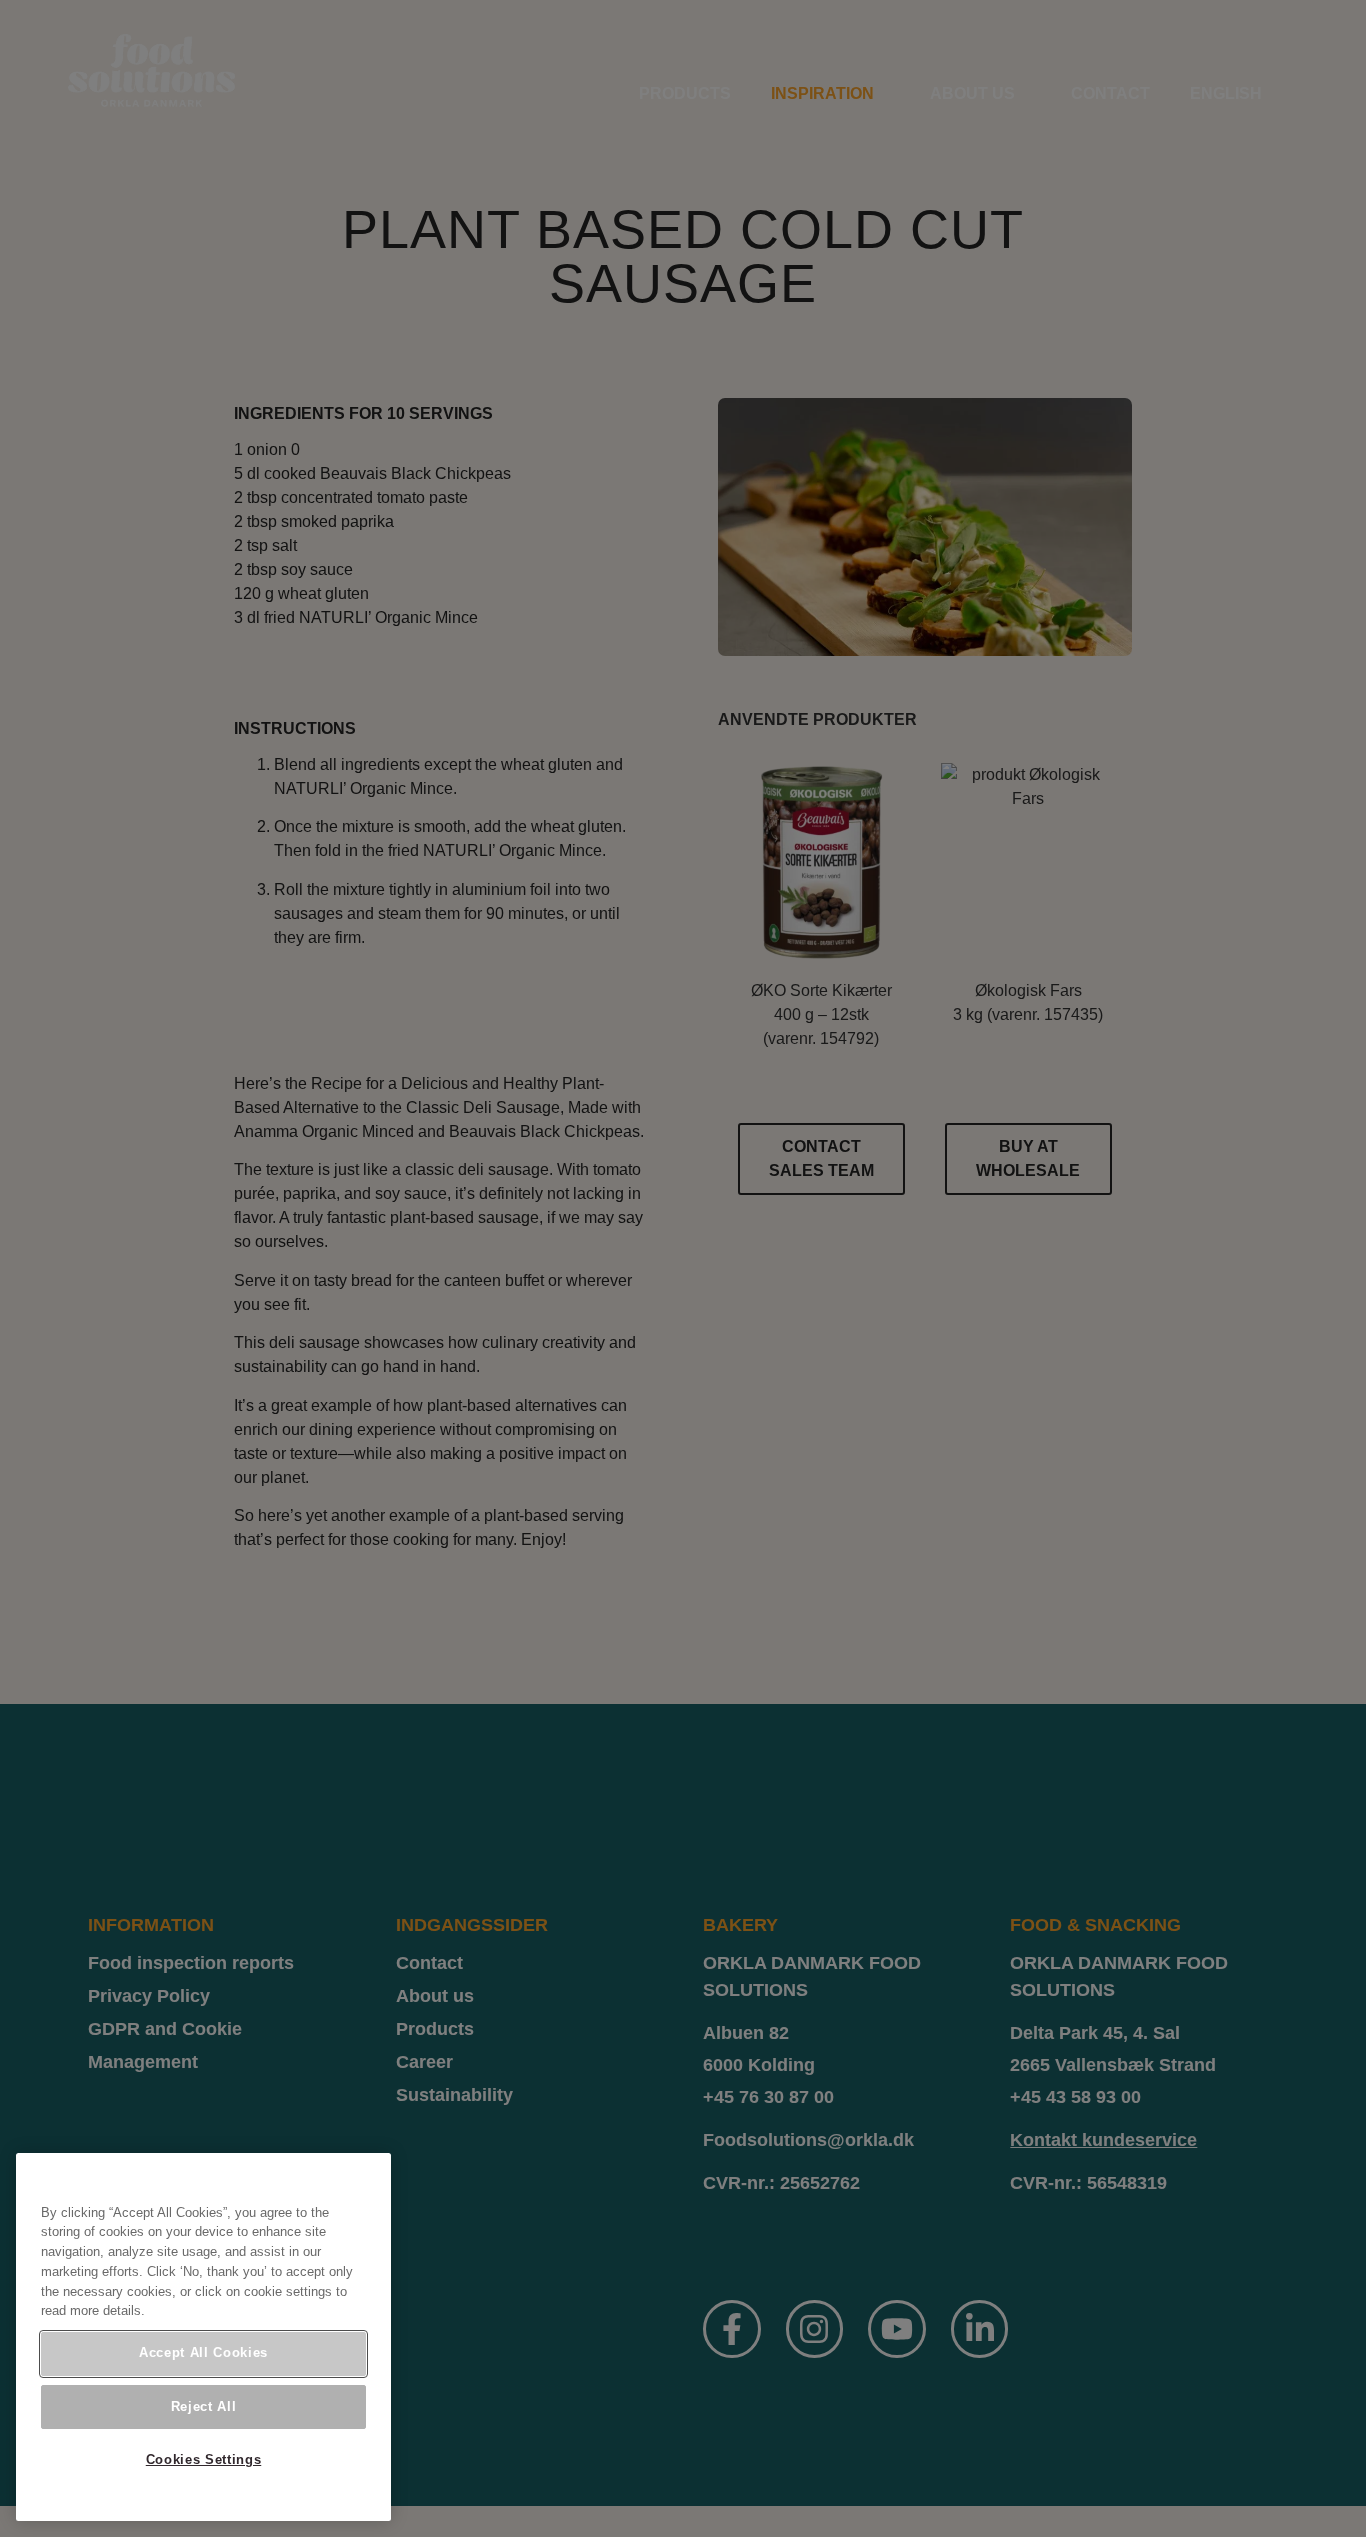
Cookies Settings (204, 2459)
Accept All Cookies (203, 2352)
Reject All (204, 2406)
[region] (203, 2337)
